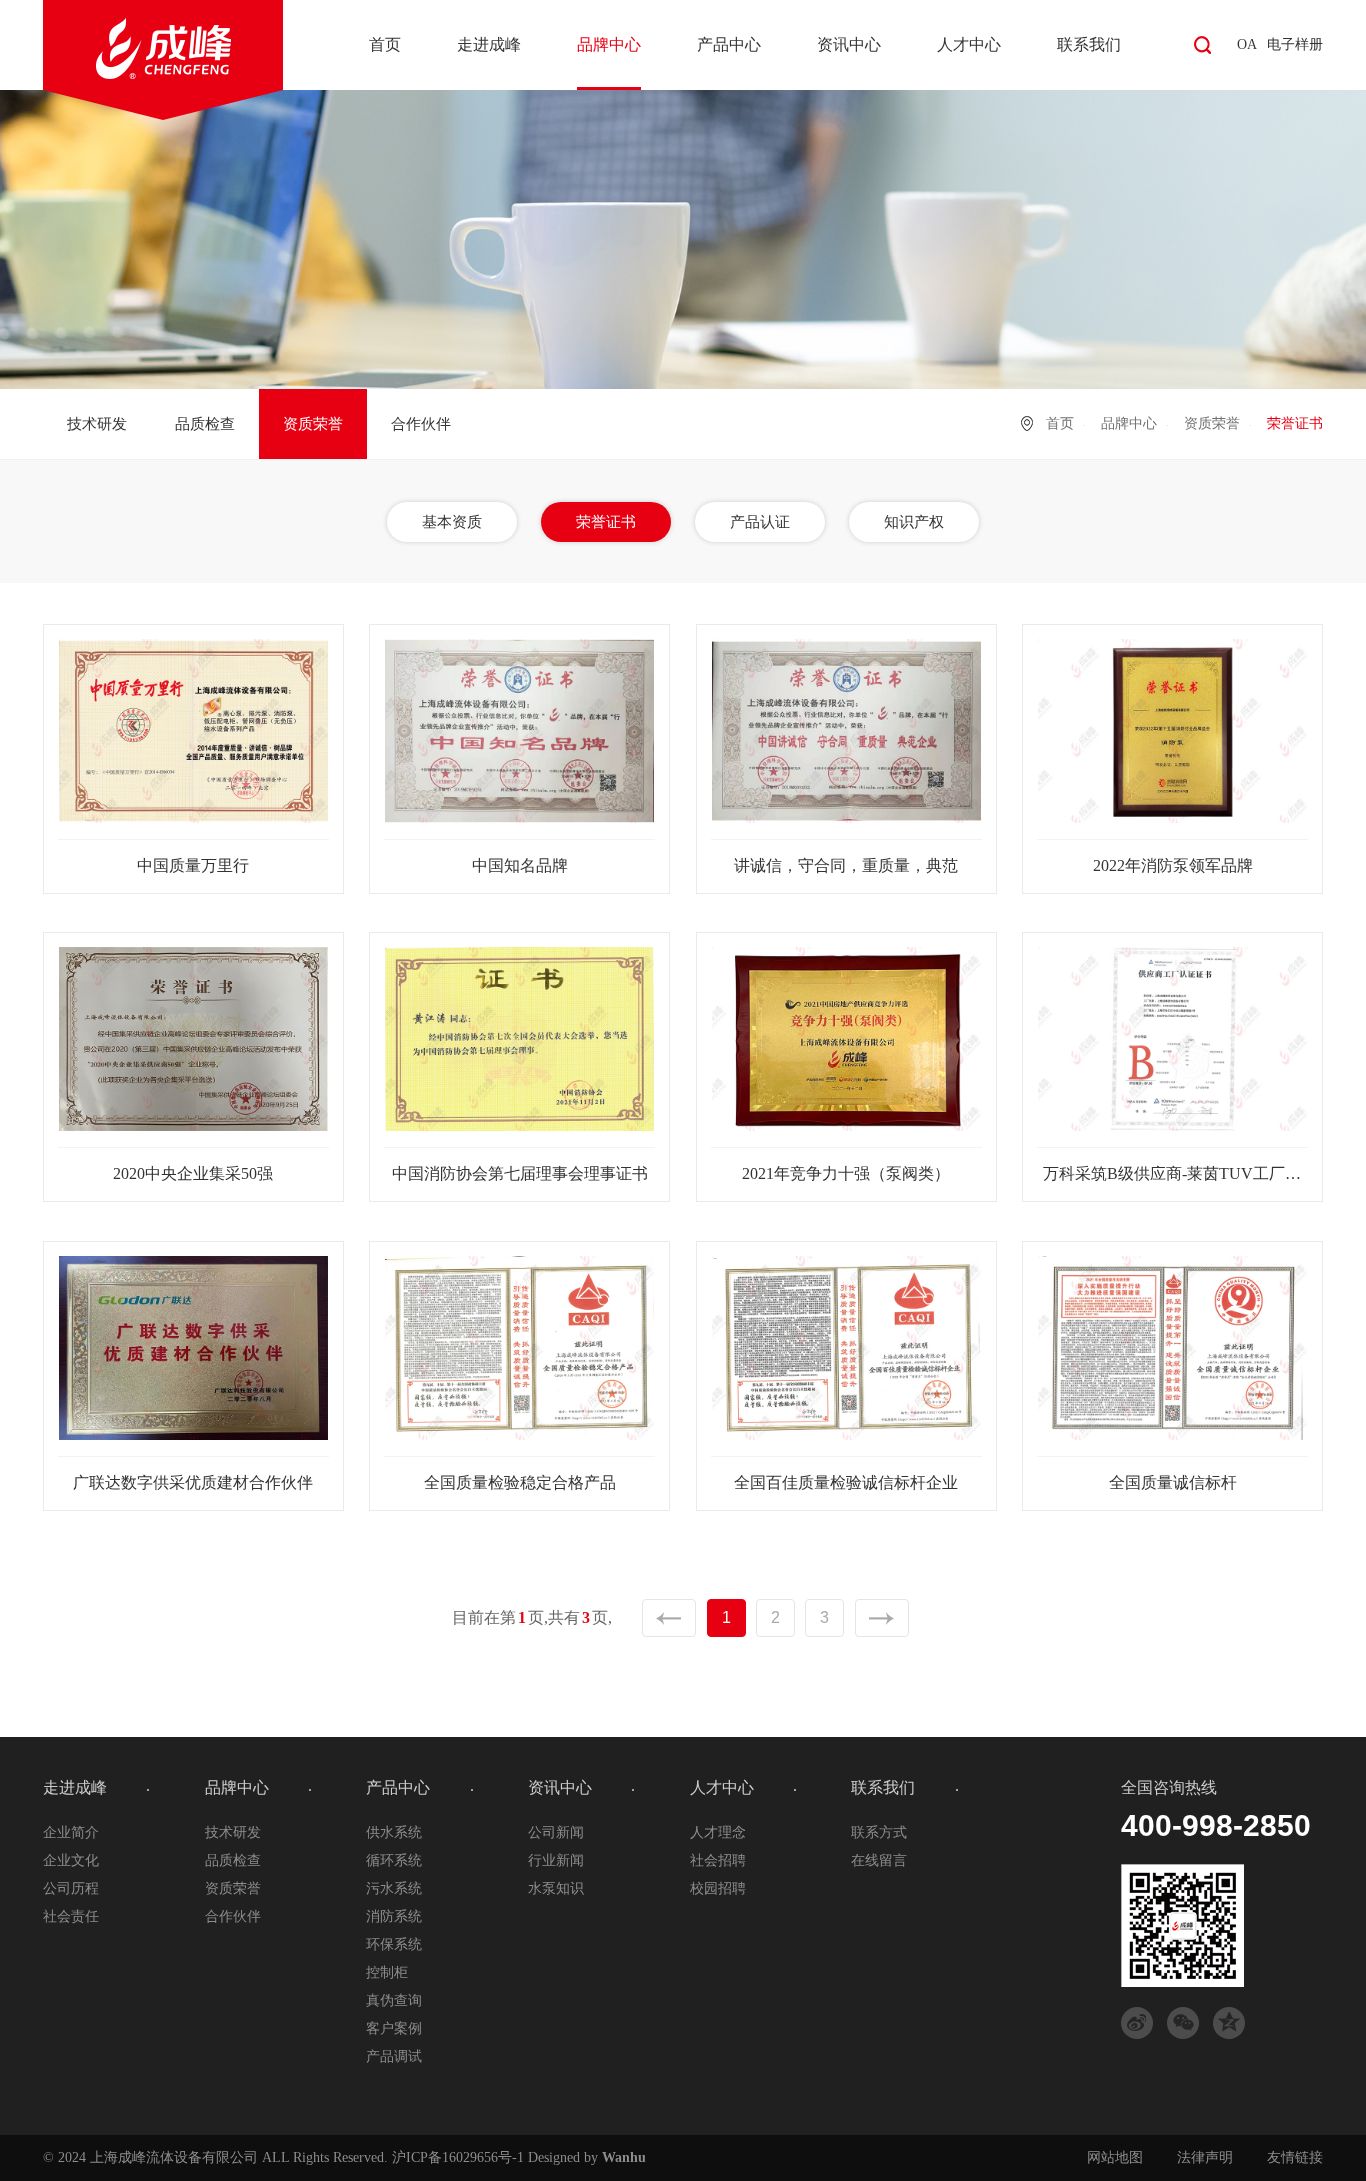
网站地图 (1115, 2157)
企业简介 (71, 1832)
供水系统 (394, 1832)
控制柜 (387, 1972)
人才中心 (969, 44)
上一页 (669, 1618)
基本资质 (452, 522)
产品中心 (729, 44)
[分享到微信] (1183, 2023)
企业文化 (71, 1860)
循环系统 (394, 1860)
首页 (385, 44)
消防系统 (394, 1916)
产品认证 (760, 522)
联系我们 (1089, 44)
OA (1247, 44)
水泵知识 (556, 1888)
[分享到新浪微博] (1137, 2023)
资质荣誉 (313, 424)
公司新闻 (556, 1832)
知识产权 (914, 522)
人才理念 (718, 1832)
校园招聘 (718, 1888)
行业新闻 (556, 1860)
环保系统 (394, 1944)
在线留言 (879, 1860)
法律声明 (1205, 2157)
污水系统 (394, 1888)
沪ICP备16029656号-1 (458, 2157)
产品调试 (394, 2056)
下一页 (882, 1618)
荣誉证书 (606, 522)
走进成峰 (489, 44)
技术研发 (97, 424)
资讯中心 (849, 44)
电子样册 (1295, 44)
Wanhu (624, 2157)
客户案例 (394, 2028)
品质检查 (205, 424)
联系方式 (879, 1832)
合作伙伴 (421, 424)
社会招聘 (718, 1860)
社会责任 (71, 1916)
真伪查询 (394, 2000)
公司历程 (71, 1888)
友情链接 (1295, 2157)
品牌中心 (609, 44)
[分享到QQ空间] (1229, 2023)
